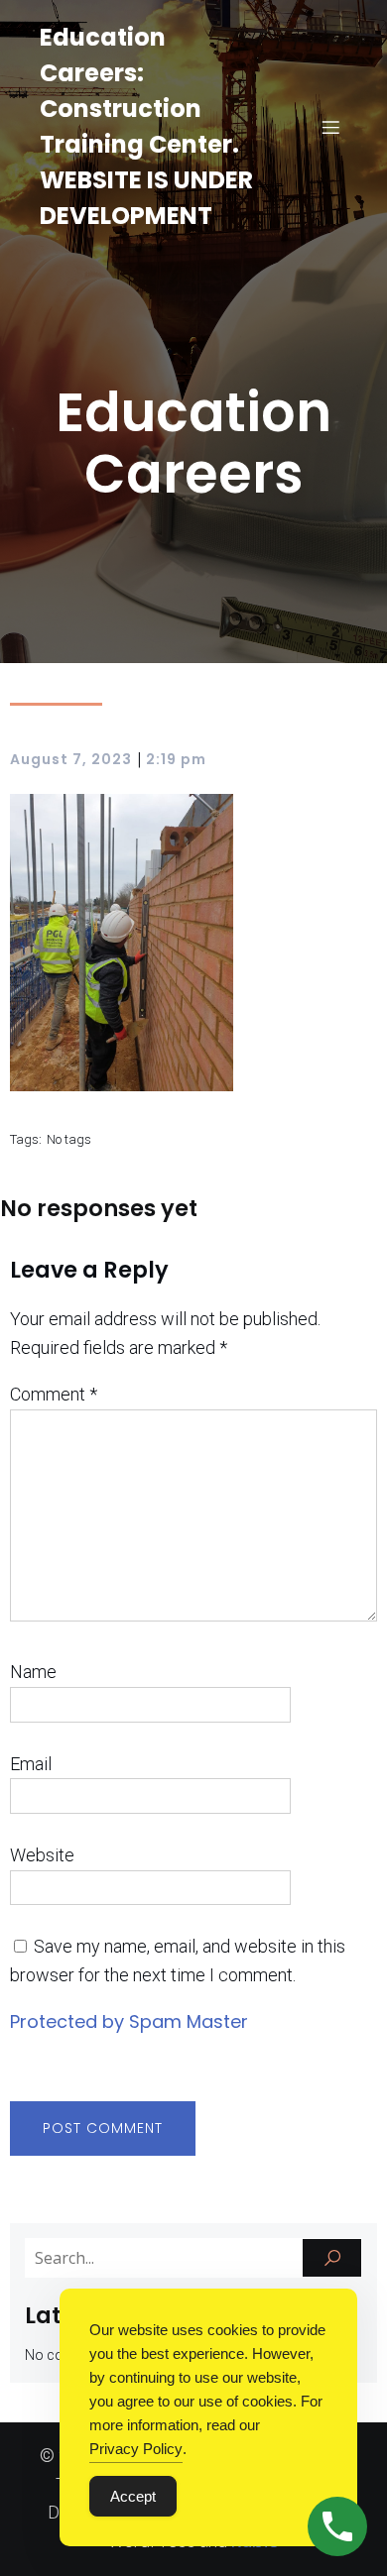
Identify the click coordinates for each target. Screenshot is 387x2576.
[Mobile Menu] (330, 127)
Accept (133, 2496)
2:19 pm (176, 759)
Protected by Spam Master (129, 2021)
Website (42, 1855)
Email (31, 1764)
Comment (54, 1394)
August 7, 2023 (71, 759)
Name (33, 1672)
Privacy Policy (136, 2449)
